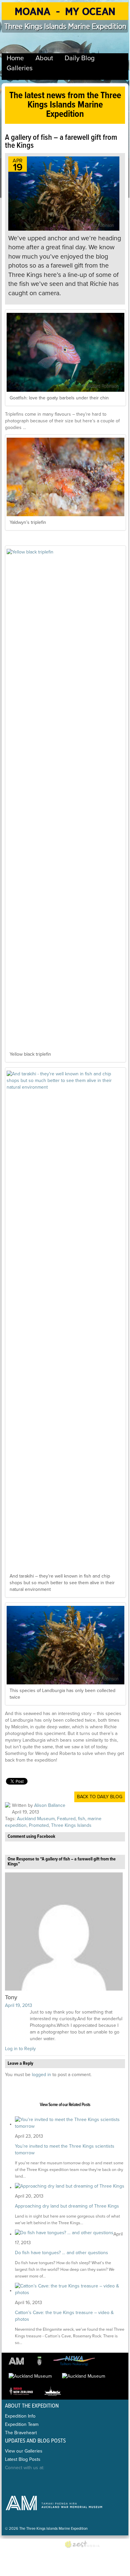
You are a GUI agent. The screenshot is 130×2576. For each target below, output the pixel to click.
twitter (26, 2481)
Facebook (11, 2481)
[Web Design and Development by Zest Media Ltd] (85, 2545)
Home (15, 58)
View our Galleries (24, 2451)
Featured (66, 1819)
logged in (41, 2075)
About (44, 58)
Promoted (39, 1825)
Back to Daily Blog (100, 1797)
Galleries (20, 68)
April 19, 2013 (19, 2005)
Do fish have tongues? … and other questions (62, 2253)
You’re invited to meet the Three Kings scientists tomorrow (65, 2149)
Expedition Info (20, 2416)
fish (82, 1819)
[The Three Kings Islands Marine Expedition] (65, 16)
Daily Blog (80, 58)
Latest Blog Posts (23, 2459)
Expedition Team (22, 2424)
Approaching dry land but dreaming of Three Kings (67, 2206)
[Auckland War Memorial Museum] (18, 2361)
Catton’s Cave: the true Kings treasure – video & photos (64, 2316)
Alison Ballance (50, 1805)
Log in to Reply (20, 2049)
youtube (55, 2481)
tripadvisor (69, 2481)
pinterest (40, 2481)
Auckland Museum (36, 1819)
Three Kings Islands (71, 1825)
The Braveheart (21, 2433)
